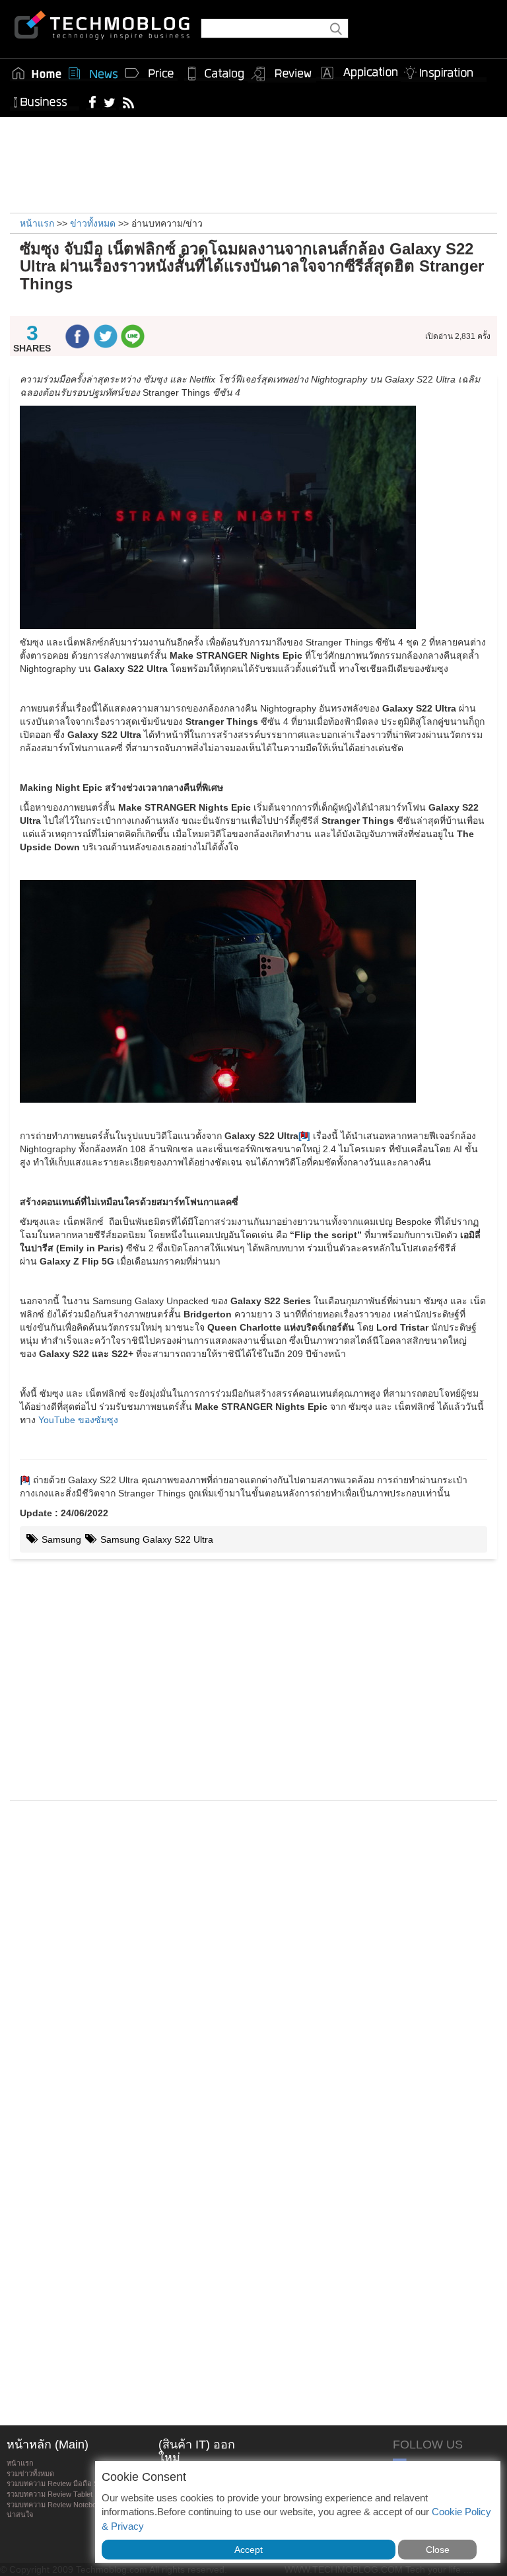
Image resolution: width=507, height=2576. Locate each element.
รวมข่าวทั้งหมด (30, 2474)
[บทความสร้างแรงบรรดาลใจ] (444, 70)
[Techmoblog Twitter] (109, 102)
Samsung (60, 1539)
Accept (249, 2550)
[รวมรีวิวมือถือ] (282, 74)
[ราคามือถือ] (150, 73)
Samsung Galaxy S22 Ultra (155, 1539)
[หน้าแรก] (37, 73)
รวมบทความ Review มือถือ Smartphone (70, 2484)
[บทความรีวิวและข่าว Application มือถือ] (358, 73)
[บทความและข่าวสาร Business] (45, 99)
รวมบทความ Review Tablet (50, 2494)
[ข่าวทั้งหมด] (93, 73)
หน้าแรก (20, 2463)
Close (438, 2550)
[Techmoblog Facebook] (93, 102)
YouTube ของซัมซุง (78, 1420)
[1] (25, 1480)
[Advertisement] (253, 163)
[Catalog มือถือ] (216, 73)
